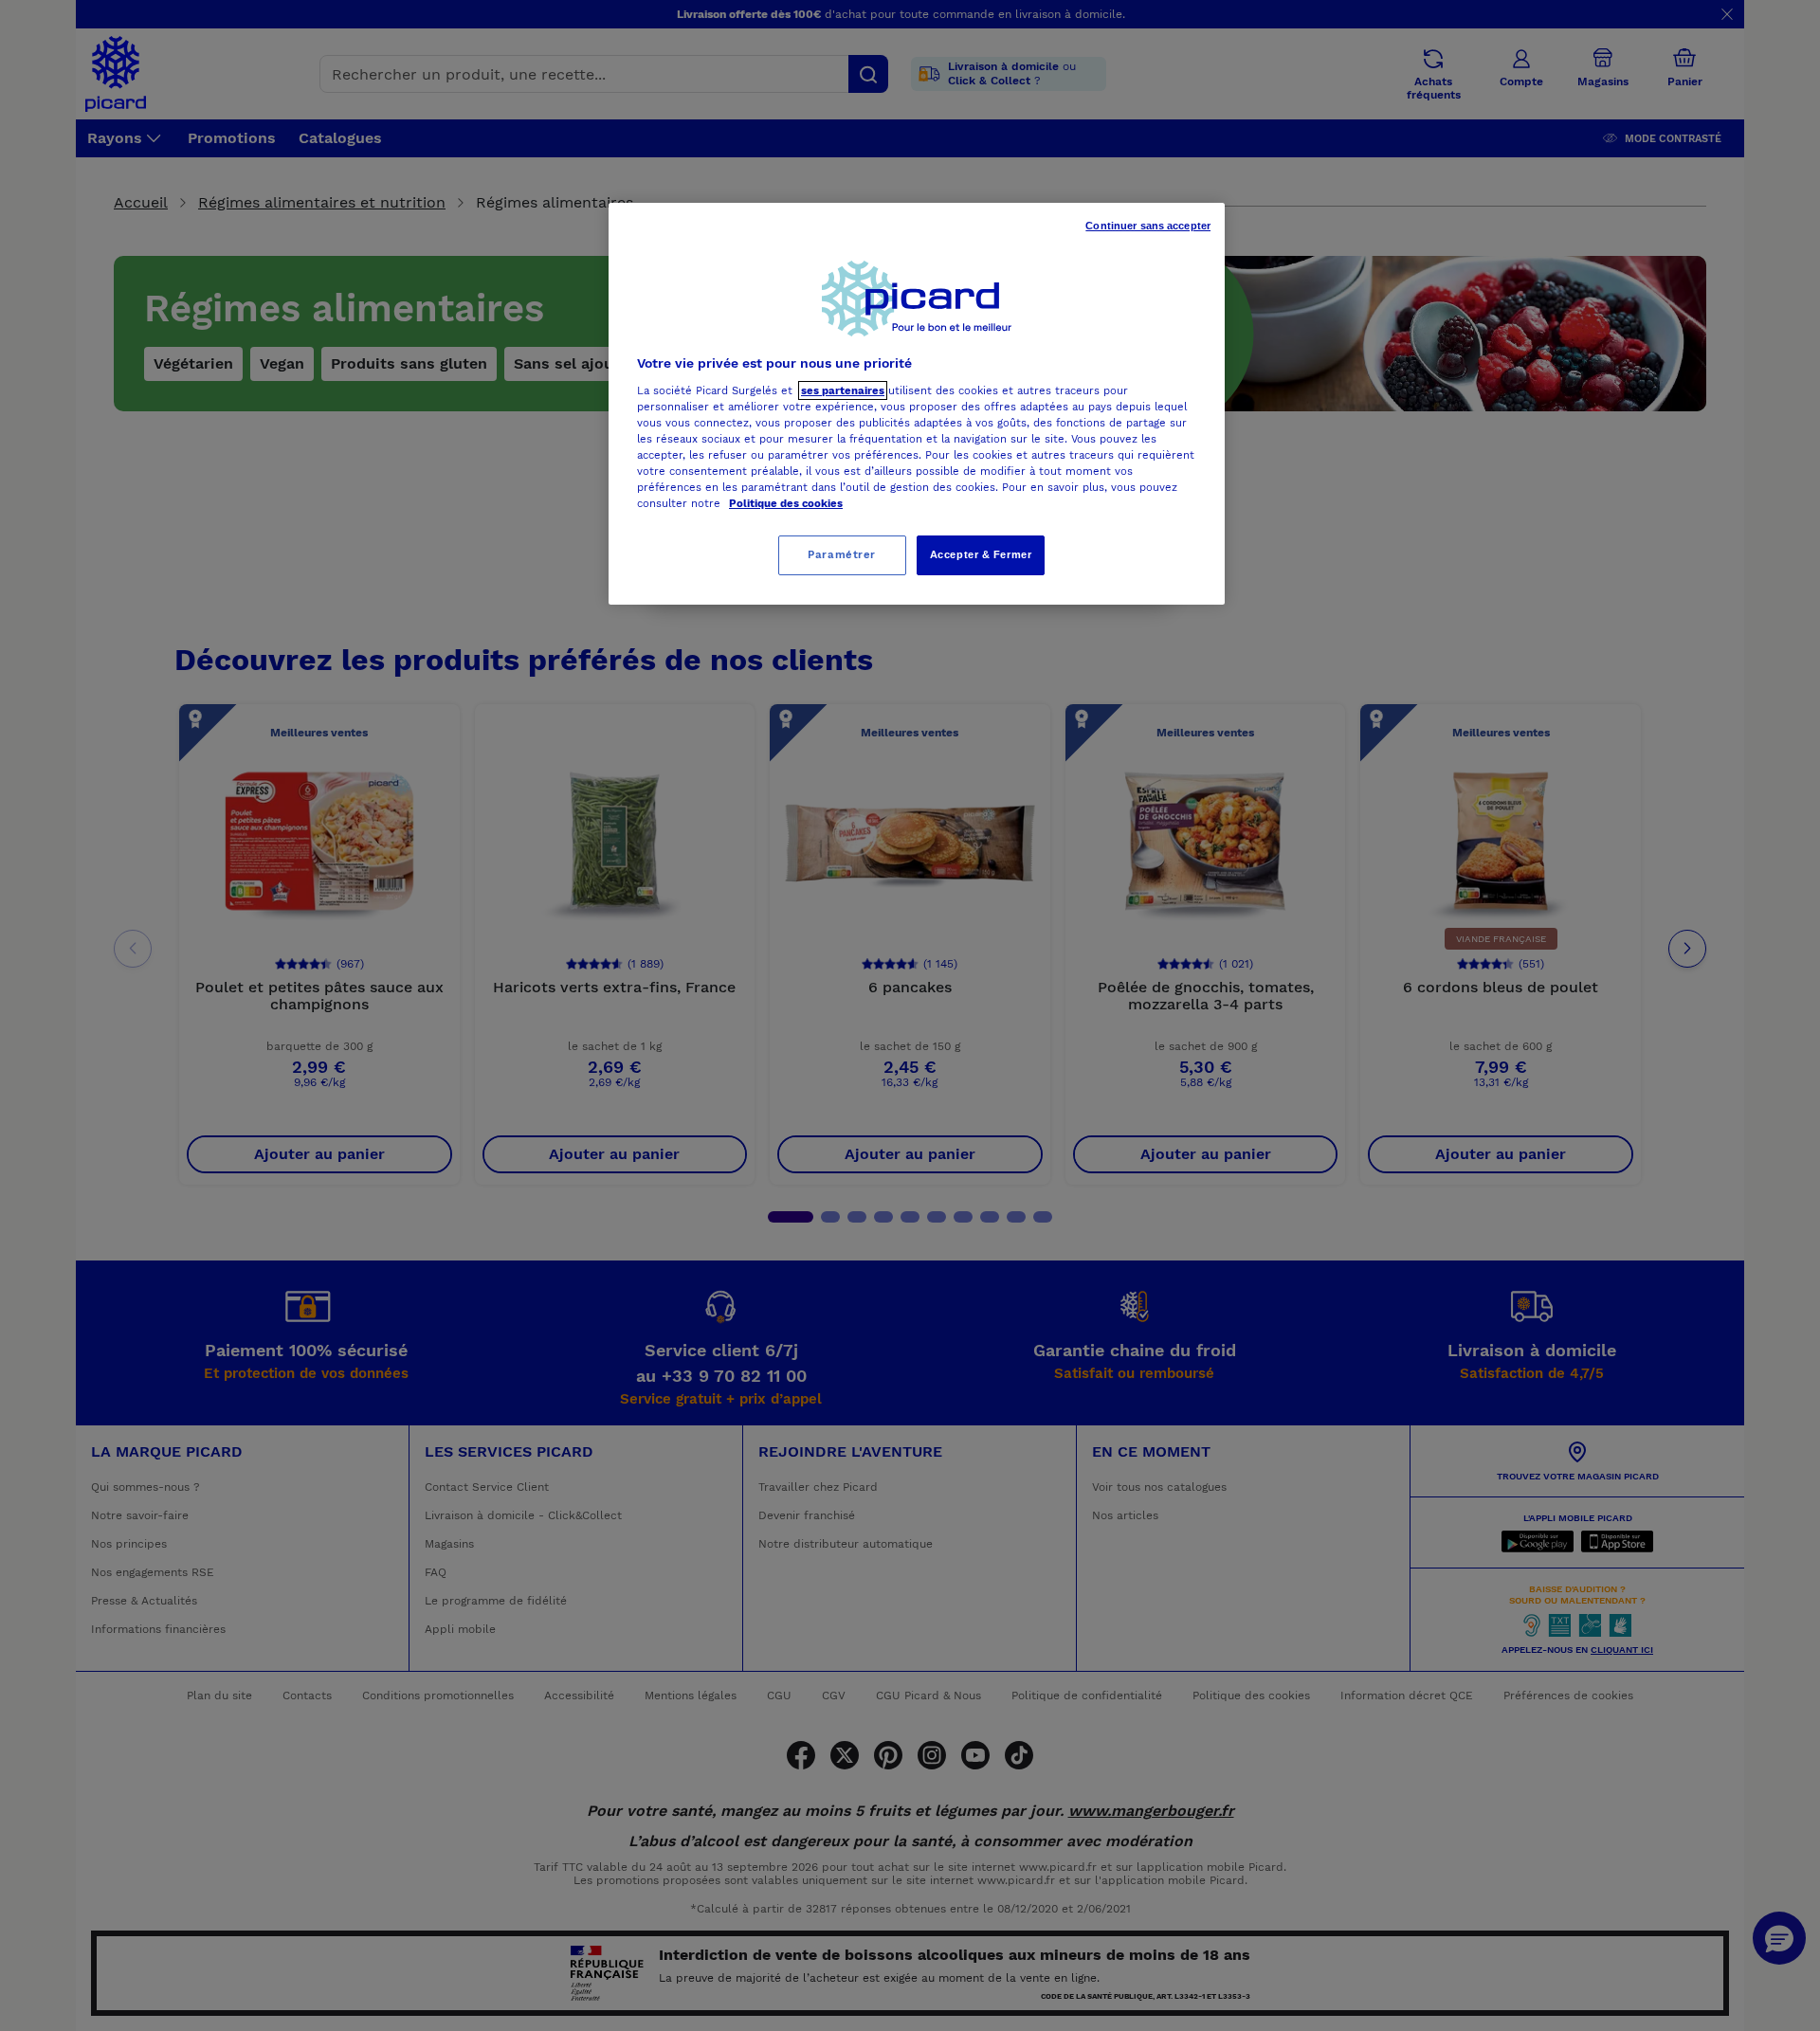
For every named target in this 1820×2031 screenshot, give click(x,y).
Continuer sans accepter (1148, 226)
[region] (917, 404)
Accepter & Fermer (981, 554)
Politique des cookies (786, 503)
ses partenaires (843, 390)
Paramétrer (842, 554)
